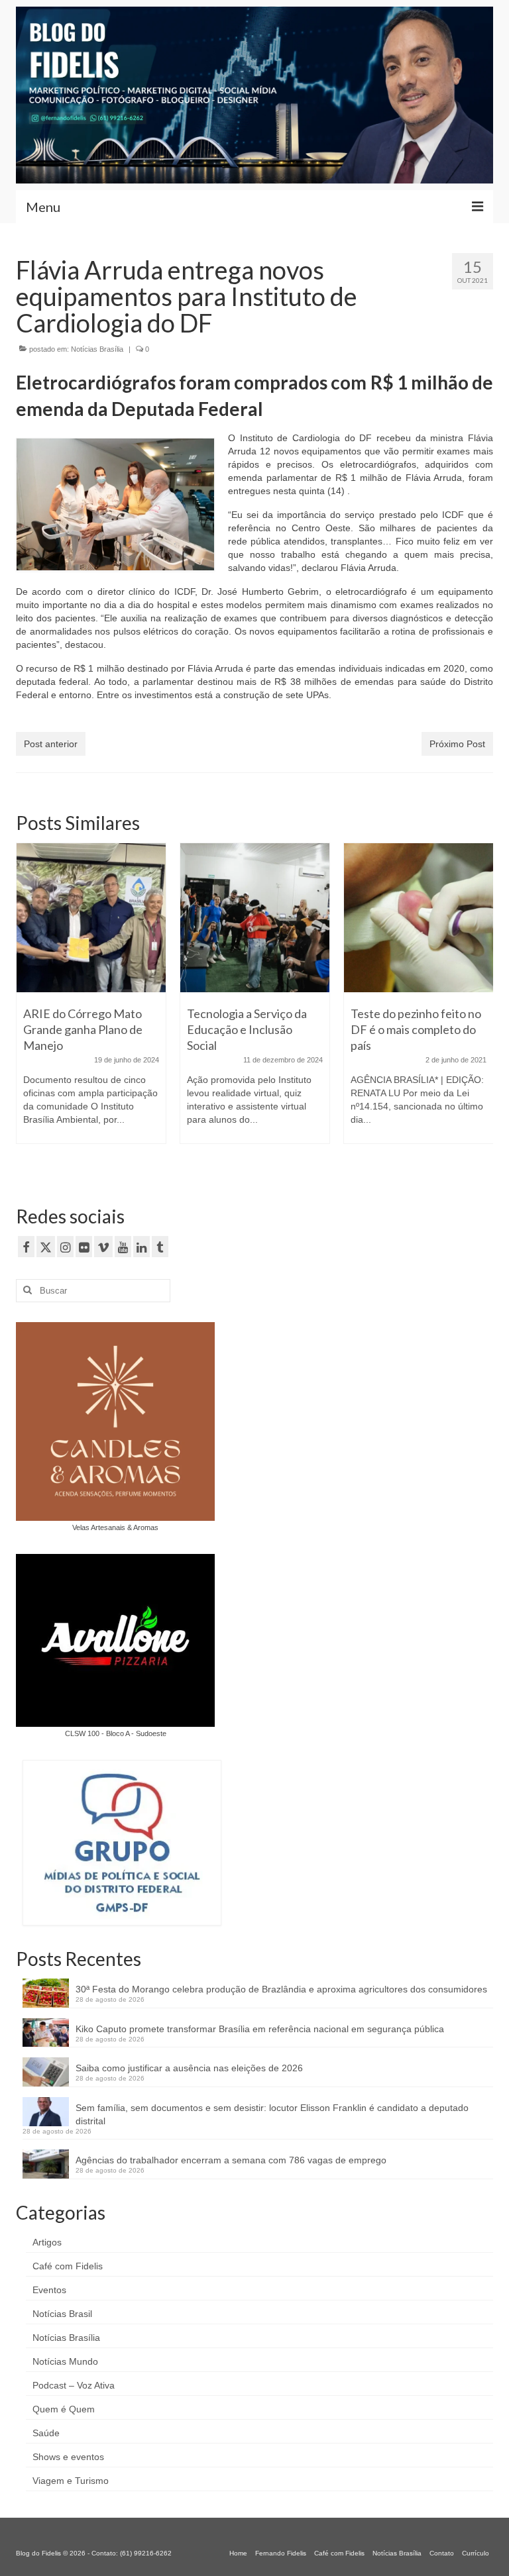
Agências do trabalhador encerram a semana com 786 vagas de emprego (231, 2160)
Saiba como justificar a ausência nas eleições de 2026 (189, 2068)
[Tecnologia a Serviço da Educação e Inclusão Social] (255, 918)
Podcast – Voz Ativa (74, 2385)
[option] (91, 1000)
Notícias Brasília (97, 349)
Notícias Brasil (62, 2314)
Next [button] (481, 1008)
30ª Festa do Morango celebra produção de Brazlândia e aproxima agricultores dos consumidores (281, 1989)
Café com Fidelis (68, 2266)
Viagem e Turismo (71, 2481)
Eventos (49, 2290)
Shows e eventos (68, 2457)
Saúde (46, 2433)
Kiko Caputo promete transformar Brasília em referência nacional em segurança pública (260, 2029)
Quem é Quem (64, 2409)
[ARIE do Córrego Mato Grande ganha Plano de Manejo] (91, 918)
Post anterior (51, 744)
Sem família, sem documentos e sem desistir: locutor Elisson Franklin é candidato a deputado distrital (272, 2114)
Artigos (47, 2242)
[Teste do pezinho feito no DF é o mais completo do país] (419, 918)
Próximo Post (457, 744)
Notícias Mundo (65, 2361)
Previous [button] (28, 1008)
